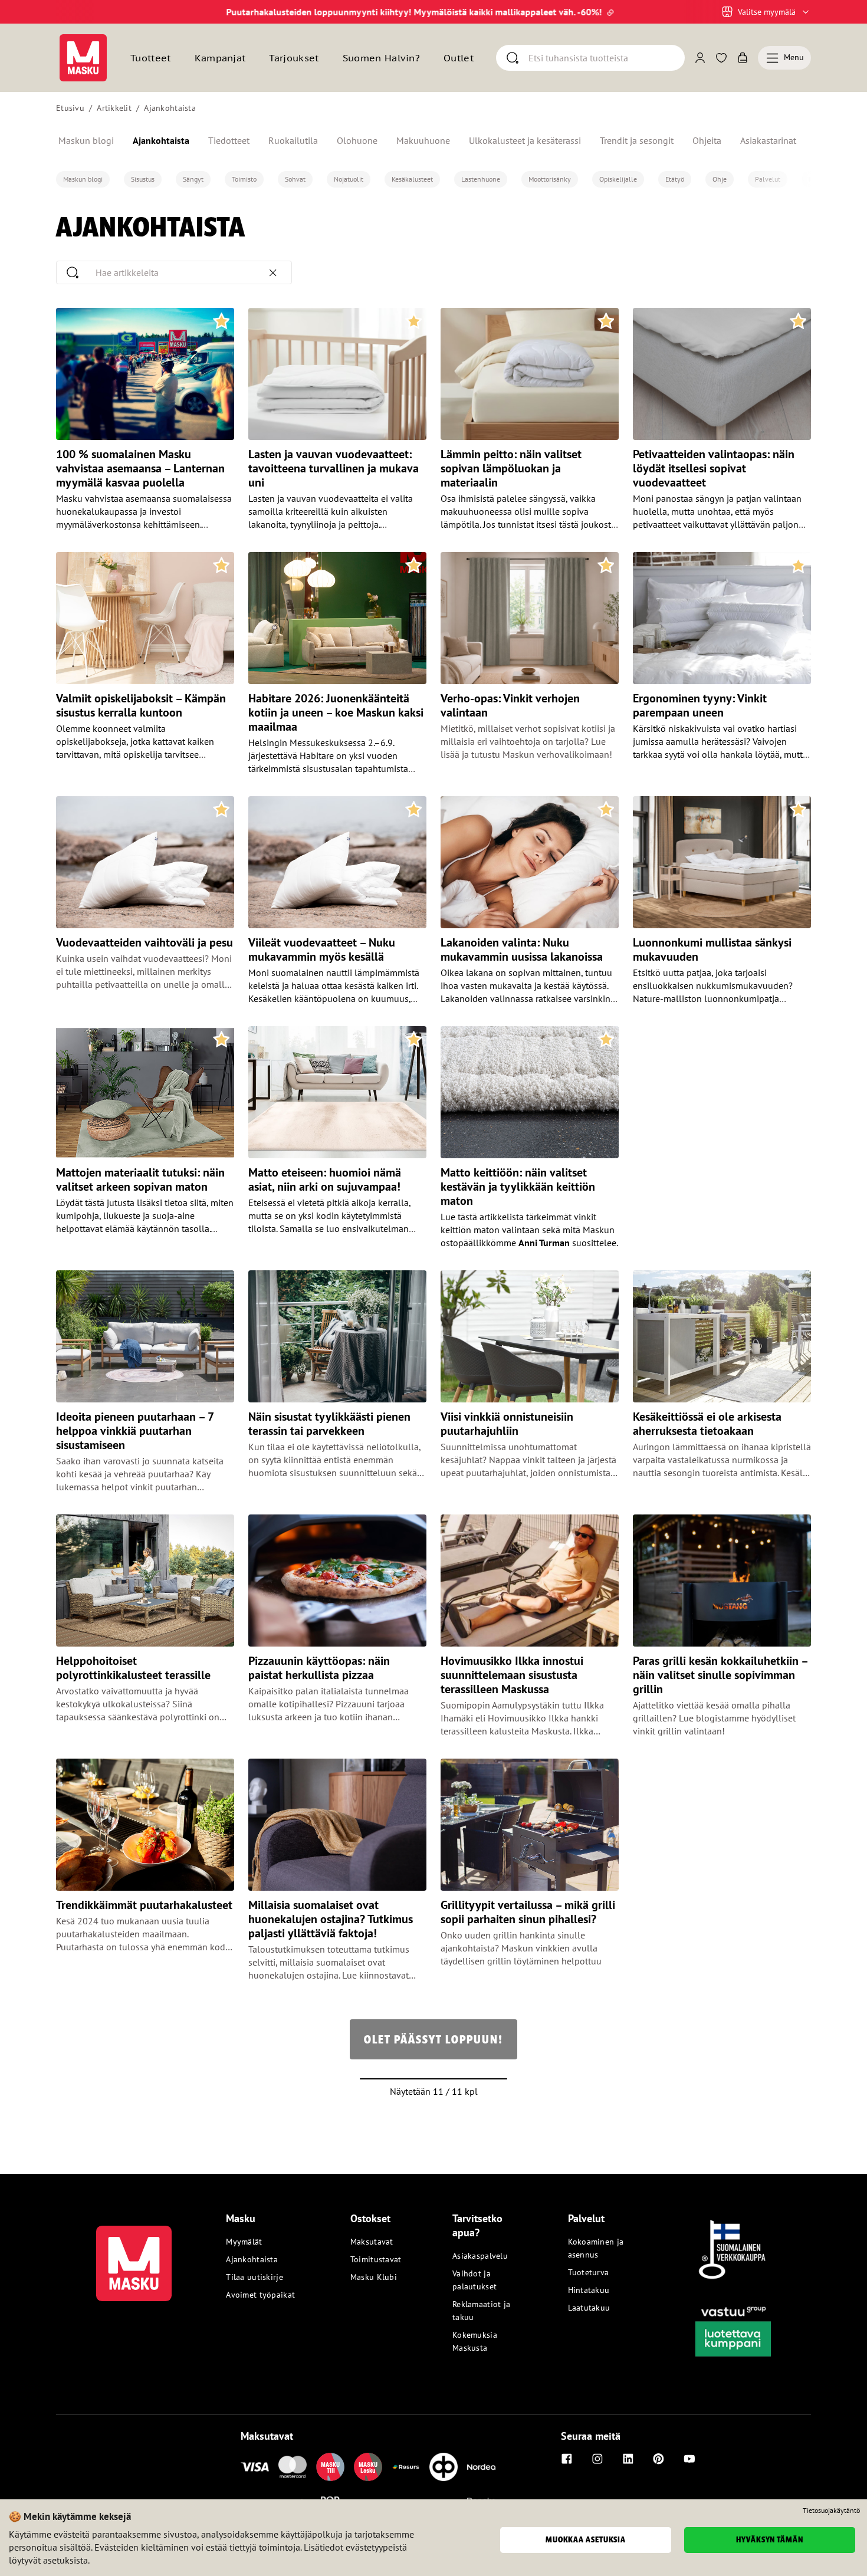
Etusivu (70, 108)
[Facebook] (567, 2459)
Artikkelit (114, 108)
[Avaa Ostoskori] (743, 58)
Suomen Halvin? (381, 58)
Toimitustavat (376, 2259)
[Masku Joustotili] (406, 2467)
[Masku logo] (134, 2256)
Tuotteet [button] (151, 58)
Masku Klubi (374, 2277)
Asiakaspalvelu (480, 2256)
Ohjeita (707, 140)
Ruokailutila (293, 140)
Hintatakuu (589, 2290)
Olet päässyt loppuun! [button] (433, 2039)
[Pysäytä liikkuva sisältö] (76, 12)
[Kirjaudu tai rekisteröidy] (700, 58)
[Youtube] (689, 2459)
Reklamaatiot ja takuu (481, 2311)
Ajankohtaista (170, 108)
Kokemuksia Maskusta (475, 2341)
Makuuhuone (423, 140)
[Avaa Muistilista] (721, 58)
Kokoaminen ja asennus (596, 2248)
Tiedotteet (229, 140)
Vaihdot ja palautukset (474, 2280)
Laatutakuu (589, 2308)
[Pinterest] (659, 2459)
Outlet (459, 58)
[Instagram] (597, 2459)
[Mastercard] (293, 2467)
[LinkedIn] (628, 2459)
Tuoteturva (589, 2272)
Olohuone (357, 140)
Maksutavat (372, 2242)
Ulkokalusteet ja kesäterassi (525, 140)
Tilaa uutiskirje (254, 2277)
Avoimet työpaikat (260, 2295)
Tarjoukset (294, 58)
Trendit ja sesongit (637, 140)
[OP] (444, 2467)
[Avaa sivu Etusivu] (83, 58)
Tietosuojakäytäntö (831, 2511)
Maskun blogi (86, 140)
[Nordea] (481, 2467)
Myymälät (244, 2242)
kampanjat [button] (220, 58)
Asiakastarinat (768, 140)
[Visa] (255, 2467)
